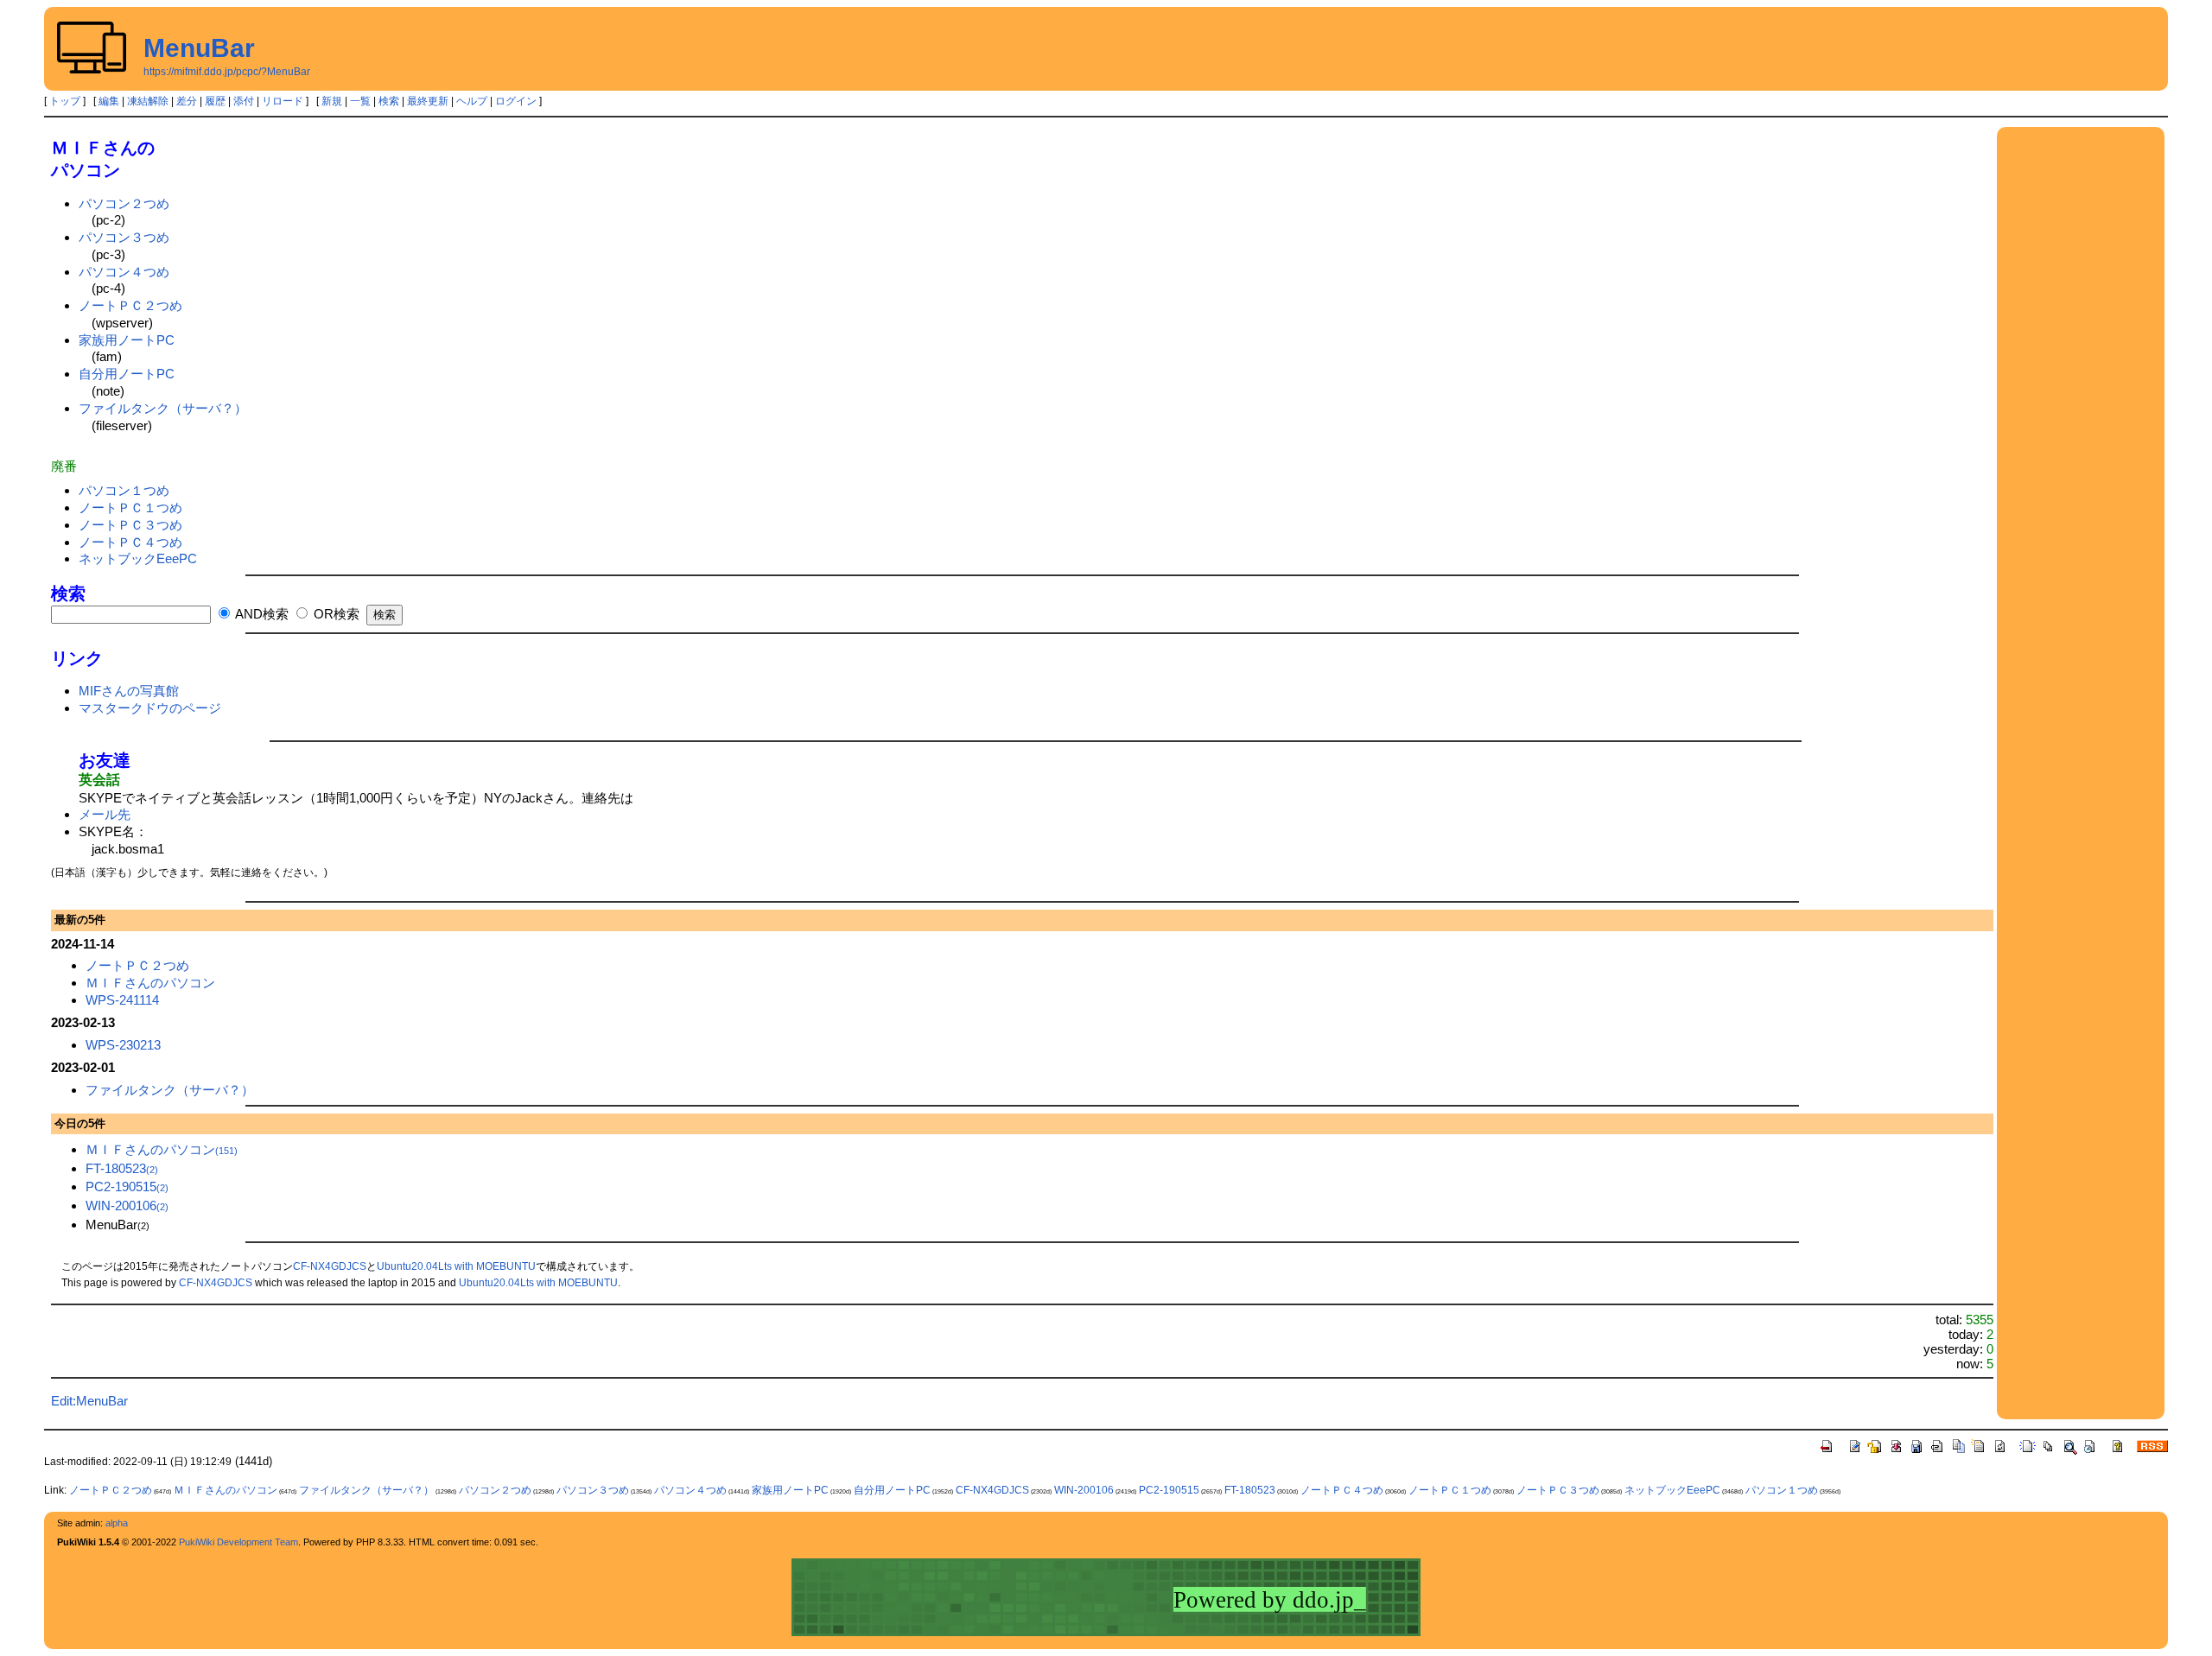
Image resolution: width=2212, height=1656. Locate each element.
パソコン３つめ (124, 237)
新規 (332, 101)
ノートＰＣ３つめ (130, 525)
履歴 (215, 101)
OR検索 (335, 614)
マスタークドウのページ (150, 708)
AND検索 (261, 614)
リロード (283, 101)
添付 (244, 101)
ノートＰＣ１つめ (130, 508)
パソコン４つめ (124, 272)
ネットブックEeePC (138, 558)
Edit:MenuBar (89, 1401)
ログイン (516, 101)
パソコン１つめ (124, 490)
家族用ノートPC (127, 340)
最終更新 (428, 101)
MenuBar (199, 48)
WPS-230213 (123, 1045)
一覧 (360, 101)
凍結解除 (148, 101)
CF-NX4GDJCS (330, 1266)
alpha (117, 1523)
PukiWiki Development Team (238, 1542)
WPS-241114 (122, 1000)
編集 (109, 101)
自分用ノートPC (127, 374)
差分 (187, 101)
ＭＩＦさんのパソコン (150, 983)
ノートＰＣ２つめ (130, 305)
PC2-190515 (127, 1186)
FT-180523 (122, 1168)
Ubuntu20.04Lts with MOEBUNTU (456, 1266)
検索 (389, 101)
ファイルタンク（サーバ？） (163, 408)
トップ (65, 101)
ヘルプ (472, 101)
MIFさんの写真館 (129, 691)
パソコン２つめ (124, 203)
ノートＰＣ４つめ (130, 542)
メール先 (105, 814)
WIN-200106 (127, 1206)
